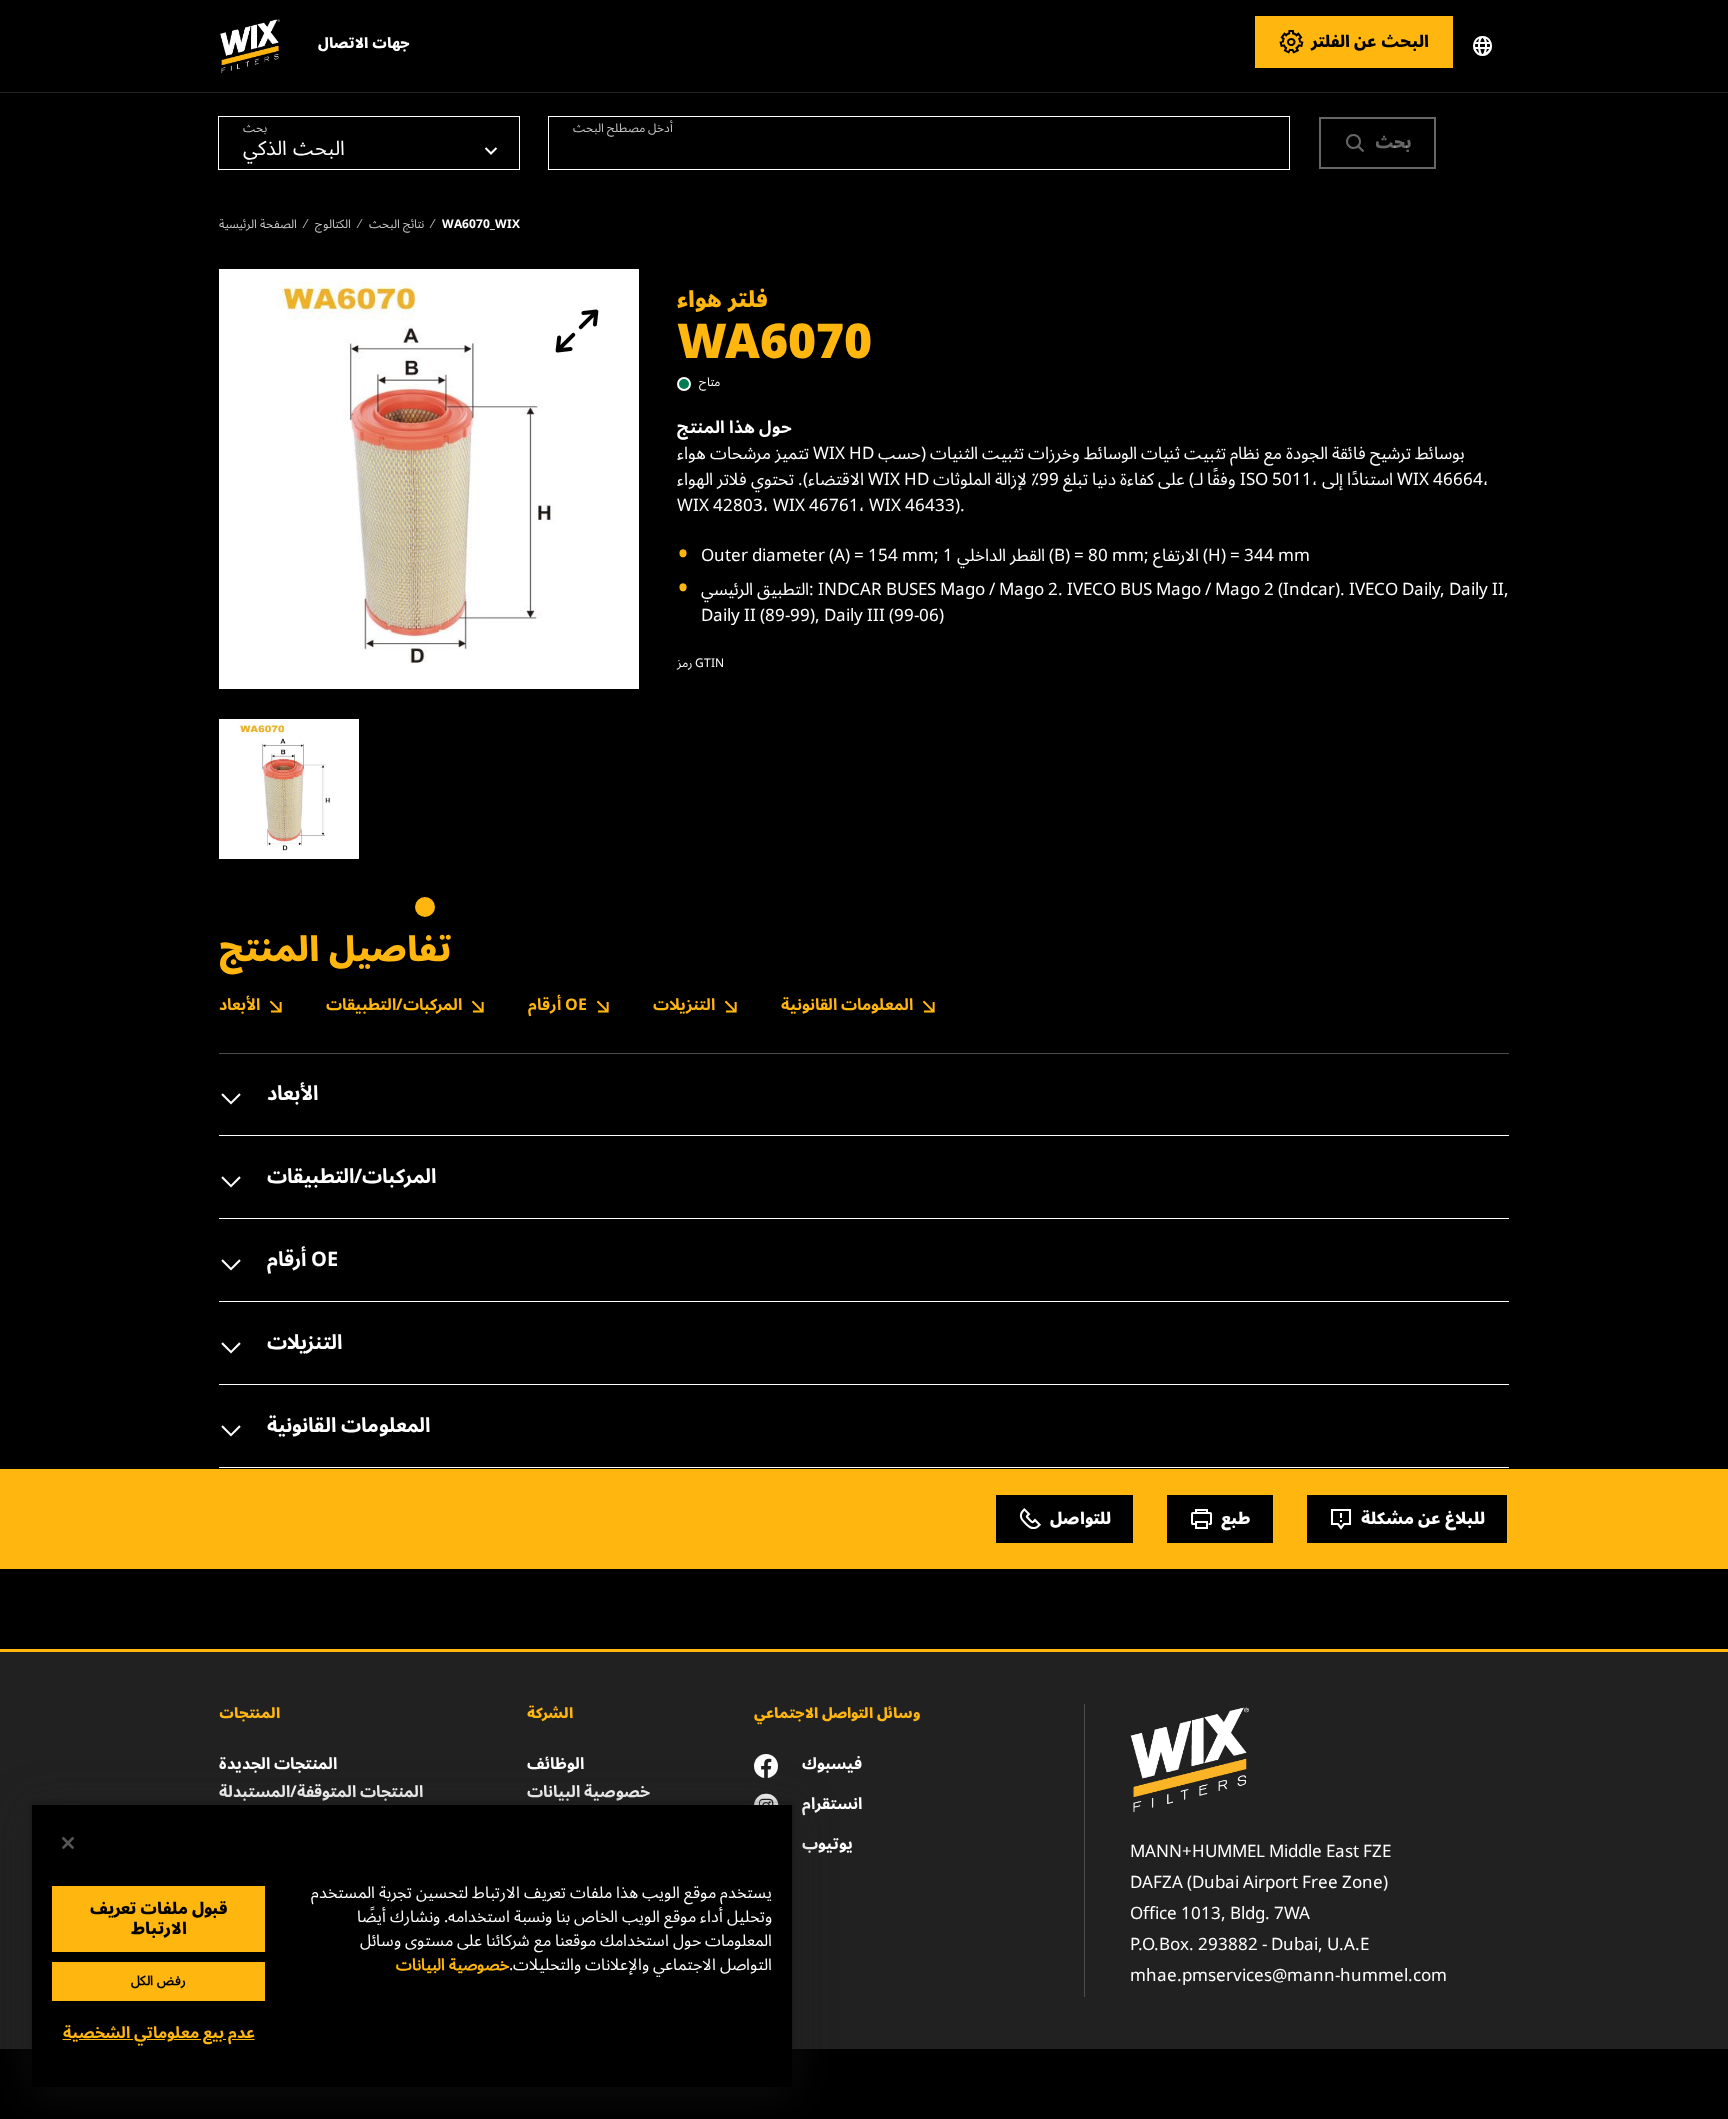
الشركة (550, 1713)
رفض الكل (158, 1981)
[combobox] (919, 143)
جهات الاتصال (364, 43)
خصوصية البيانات (452, 1965)
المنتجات (249, 1713)
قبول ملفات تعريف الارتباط (159, 1919)
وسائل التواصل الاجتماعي (837, 1713)
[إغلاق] (68, 1843)
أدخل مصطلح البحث (623, 127)
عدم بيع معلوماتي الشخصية (159, 2033)
